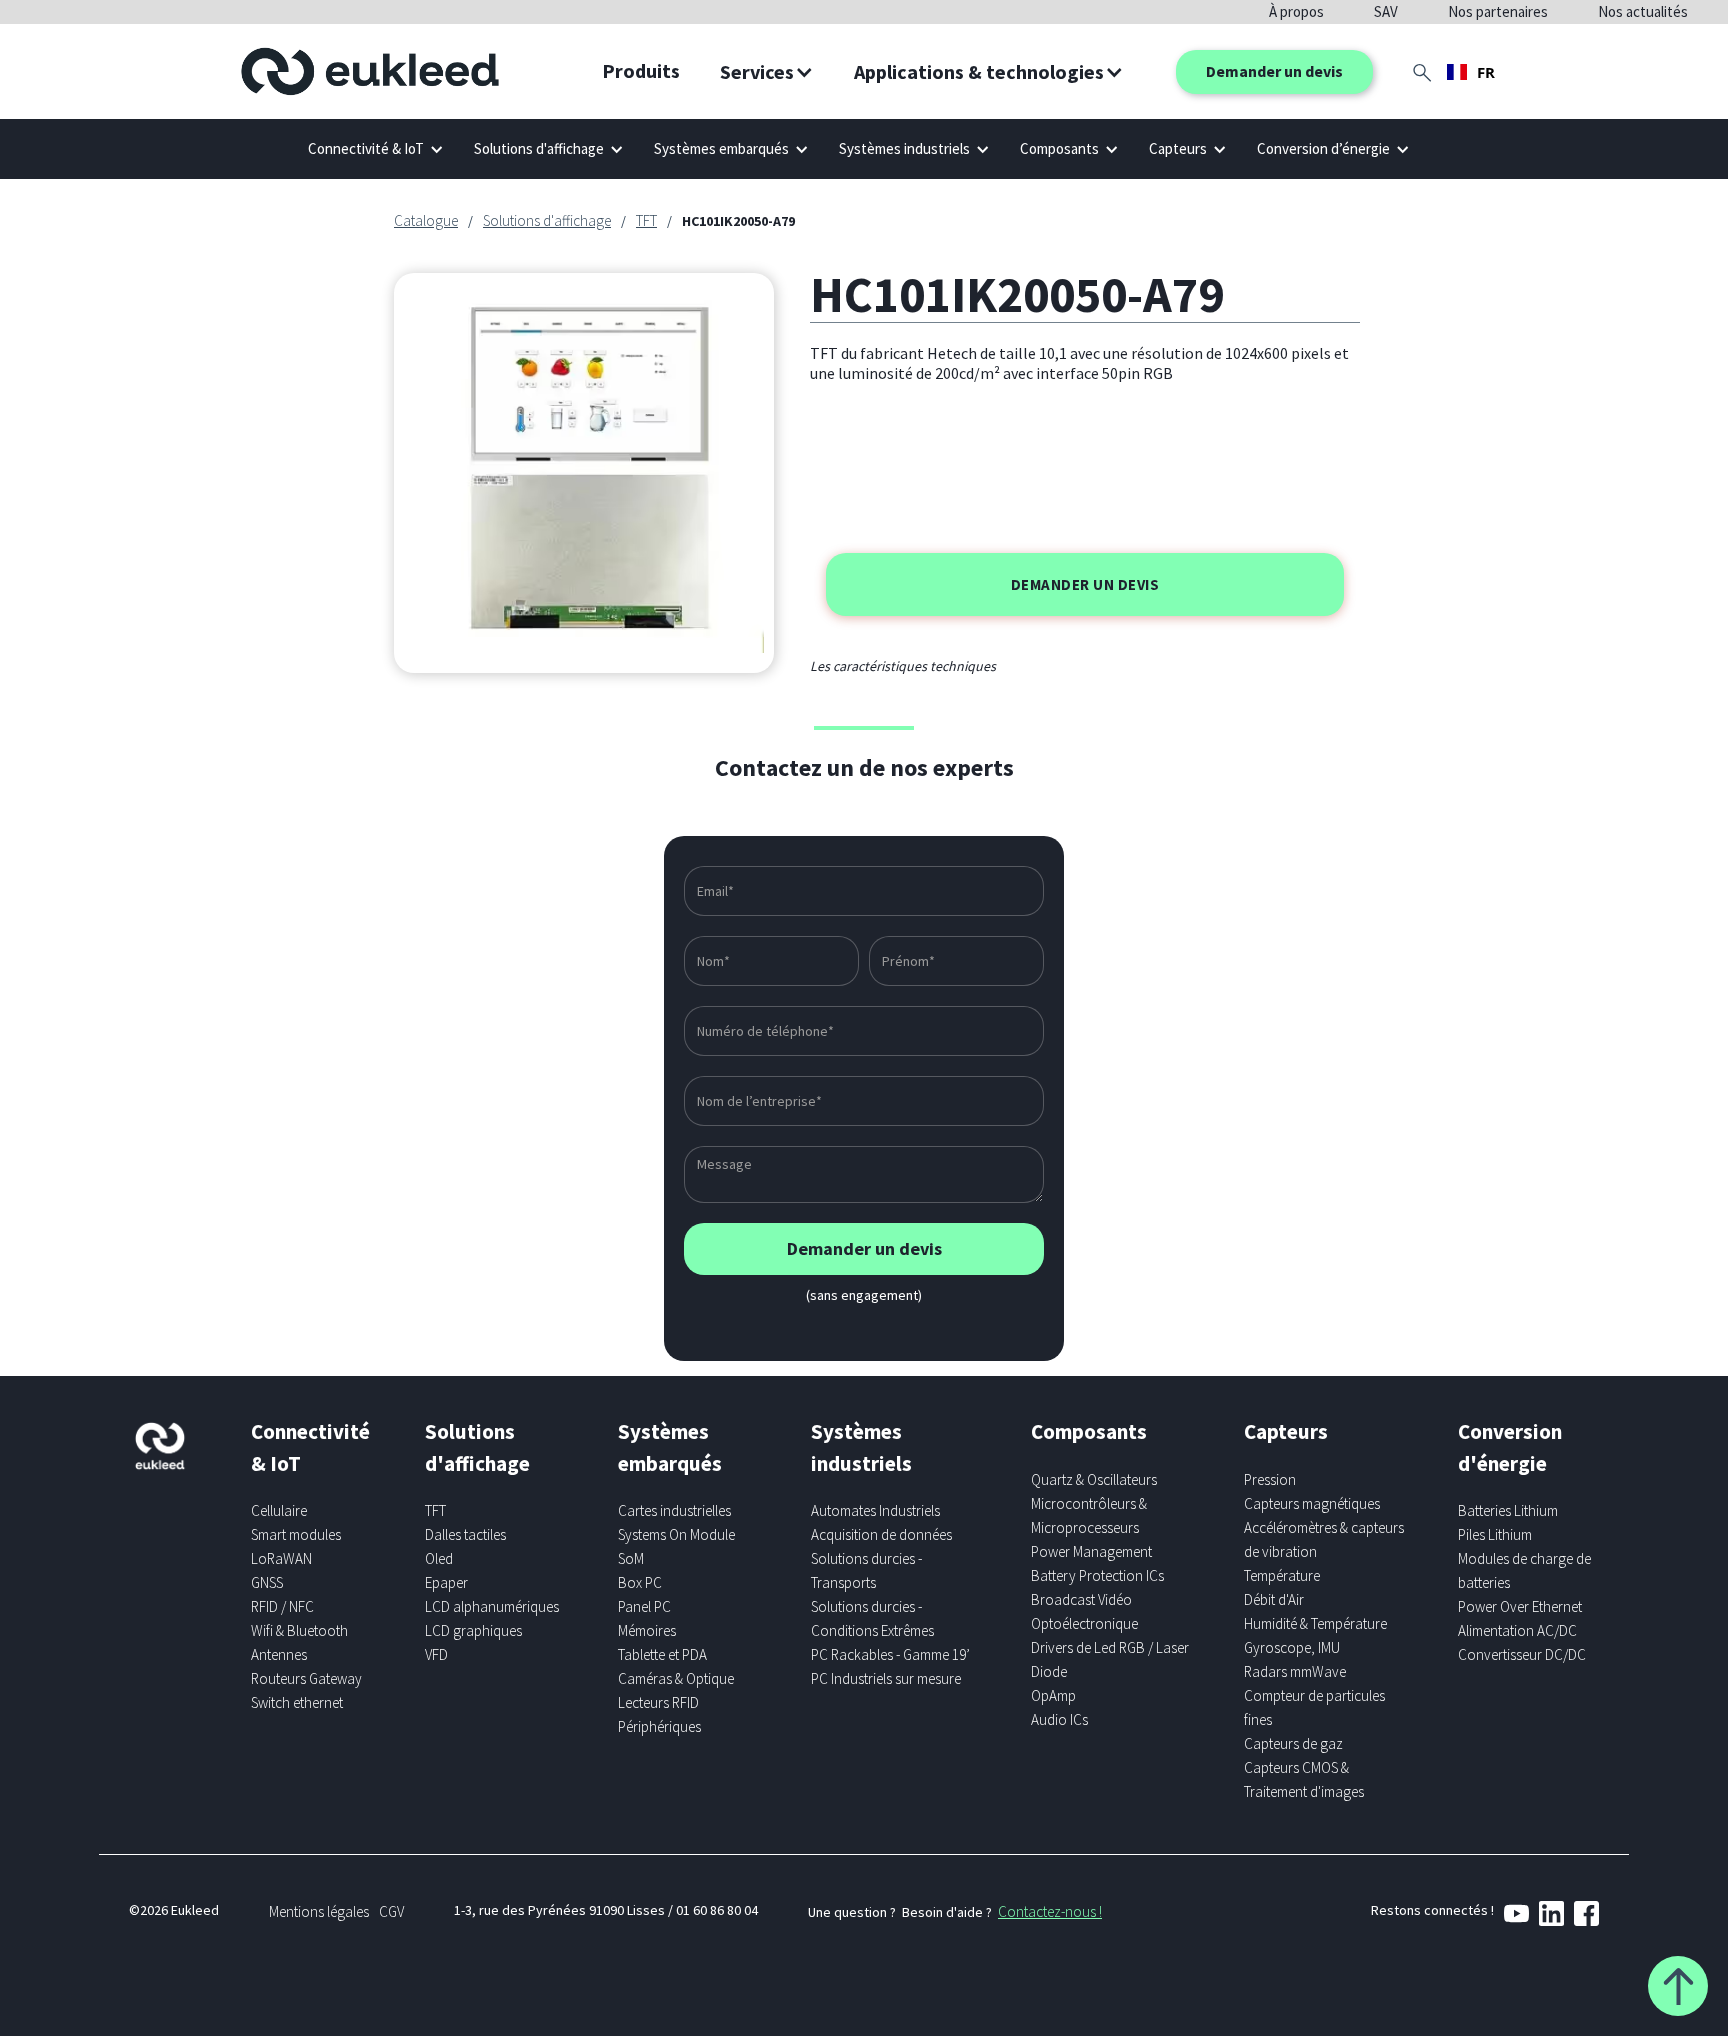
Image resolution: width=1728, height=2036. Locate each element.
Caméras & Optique (676, 1678)
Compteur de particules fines (1314, 1707)
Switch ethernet (297, 1702)
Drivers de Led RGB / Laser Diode (1110, 1659)
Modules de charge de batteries (1524, 1570)
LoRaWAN (281, 1558)
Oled (439, 1558)
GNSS (267, 1582)
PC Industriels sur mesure (886, 1678)
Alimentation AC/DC (1517, 1630)
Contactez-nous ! (1050, 1911)
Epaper (446, 1582)
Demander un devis (1274, 71)
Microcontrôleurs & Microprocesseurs (1089, 1515)
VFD (436, 1654)
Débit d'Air (1274, 1599)
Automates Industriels (875, 1510)
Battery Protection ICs (1097, 1575)
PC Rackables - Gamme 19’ (890, 1654)
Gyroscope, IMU (1292, 1647)
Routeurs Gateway (306, 1678)
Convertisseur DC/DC (1522, 1654)
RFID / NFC (282, 1606)
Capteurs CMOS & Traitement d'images (1304, 1779)
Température (1282, 1575)
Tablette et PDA (662, 1654)
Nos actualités (1643, 11)
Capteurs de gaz (1293, 1743)
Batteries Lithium (1508, 1510)
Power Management (1091, 1551)
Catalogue (426, 220)
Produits (641, 70)
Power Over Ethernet (1520, 1606)
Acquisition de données (881, 1534)
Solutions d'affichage (547, 220)
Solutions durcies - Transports (866, 1570)
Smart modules (296, 1534)
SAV (1386, 11)
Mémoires (647, 1630)
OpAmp (1053, 1695)
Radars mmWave (1295, 1671)
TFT (646, 220)
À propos (1296, 11)
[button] (767, 72)
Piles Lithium (1495, 1534)
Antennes (279, 1654)
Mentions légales (319, 1911)
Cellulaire (279, 1510)
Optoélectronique (1084, 1623)
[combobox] (1471, 72)
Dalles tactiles (465, 1534)
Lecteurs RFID (658, 1702)
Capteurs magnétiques (1312, 1503)
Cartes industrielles (674, 1510)
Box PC (640, 1582)
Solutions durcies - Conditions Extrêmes (872, 1618)
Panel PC (644, 1606)
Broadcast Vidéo (1081, 1599)
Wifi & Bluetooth (299, 1630)
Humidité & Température (1315, 1623)
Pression (1270, 1479)
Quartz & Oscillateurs (1094, 1479)
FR (1486, 72)
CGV (391, 1911)
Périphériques (659, 1726)
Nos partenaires (1498, 11)
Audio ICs (1059, 1719)
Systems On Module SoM (676, 1546)
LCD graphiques (473, 1630)
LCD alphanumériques (492, 1606)
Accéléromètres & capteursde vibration (1324, 1539)
